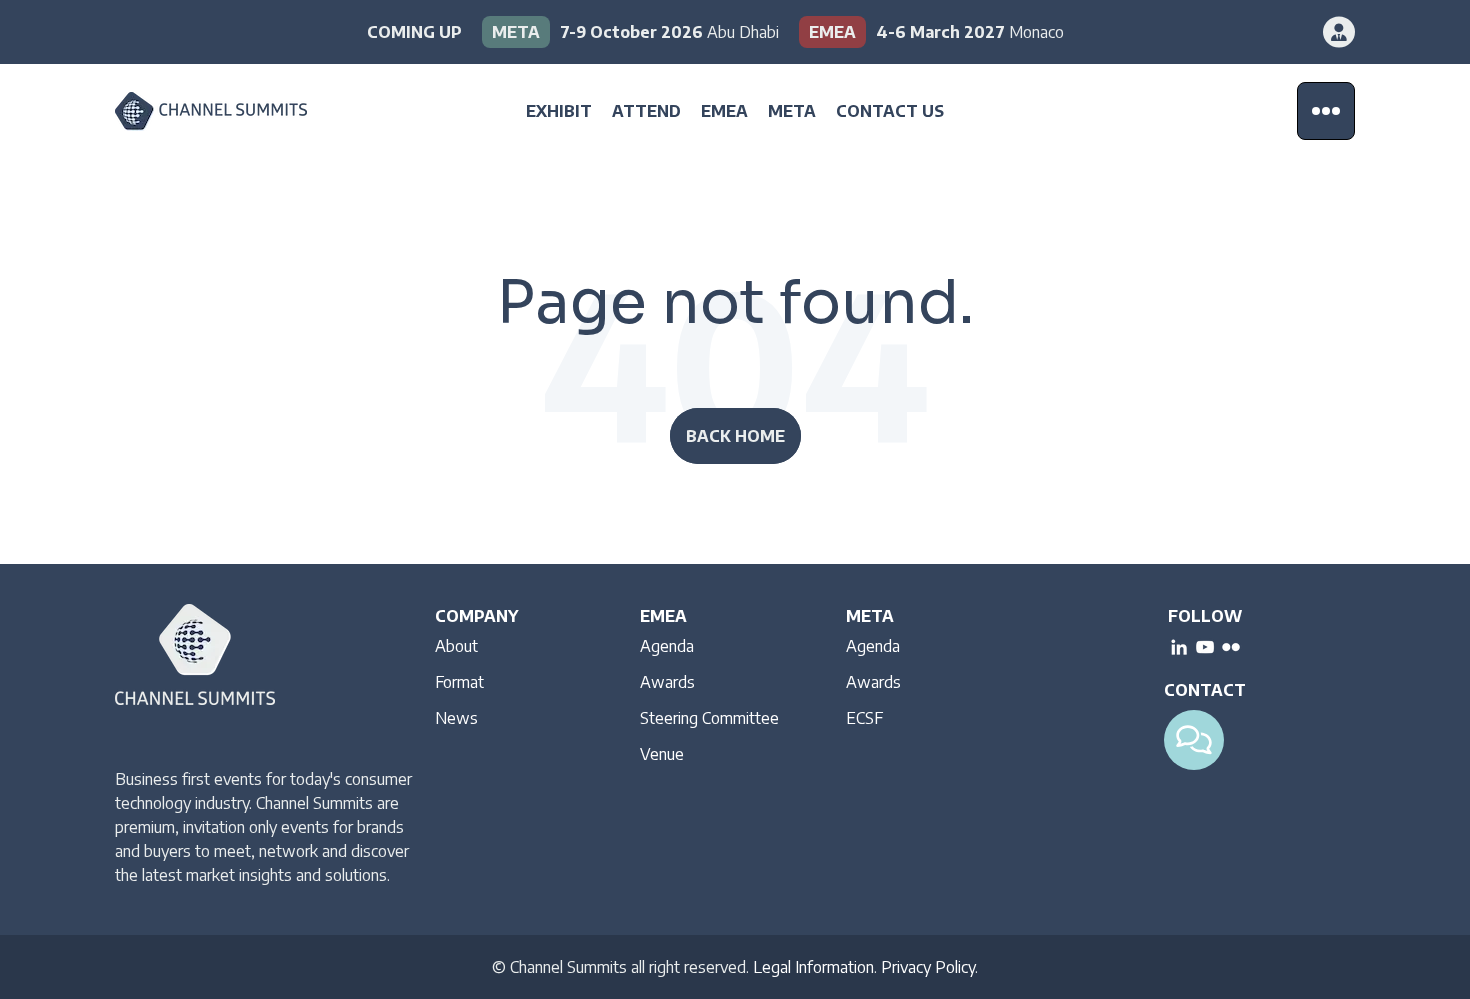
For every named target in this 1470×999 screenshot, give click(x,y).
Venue (662, 754)
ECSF (864, 718)
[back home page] (240, 111)
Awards (667, 682)
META (792, 111)
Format (459, 682)
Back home (735, 436)
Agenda (667, 646)
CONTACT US (890, 111)
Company (476, 616)
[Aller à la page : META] (630, 32)
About (456, 646)
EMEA (724, 111)
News (456, 718)
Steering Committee (709, 718)
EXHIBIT (559, 111)
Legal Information (813, 967)
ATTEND (646, 111)
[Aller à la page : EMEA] (931, 32)
